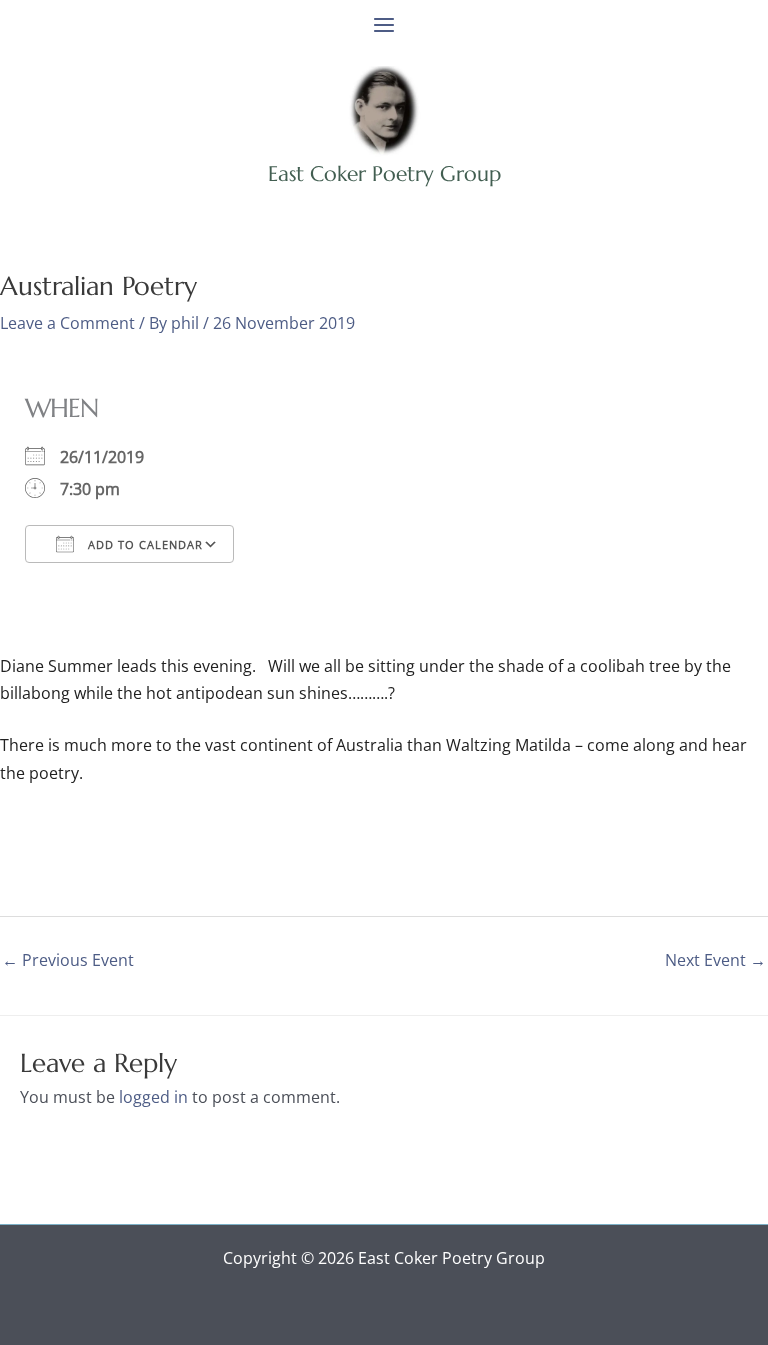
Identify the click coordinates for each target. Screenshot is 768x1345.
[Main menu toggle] (384, 25)
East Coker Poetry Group (384, 174)
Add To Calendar (143, 544)
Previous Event (68, 960)
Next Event (715, 960)
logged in (153, 1097)
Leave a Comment (67, 323)
